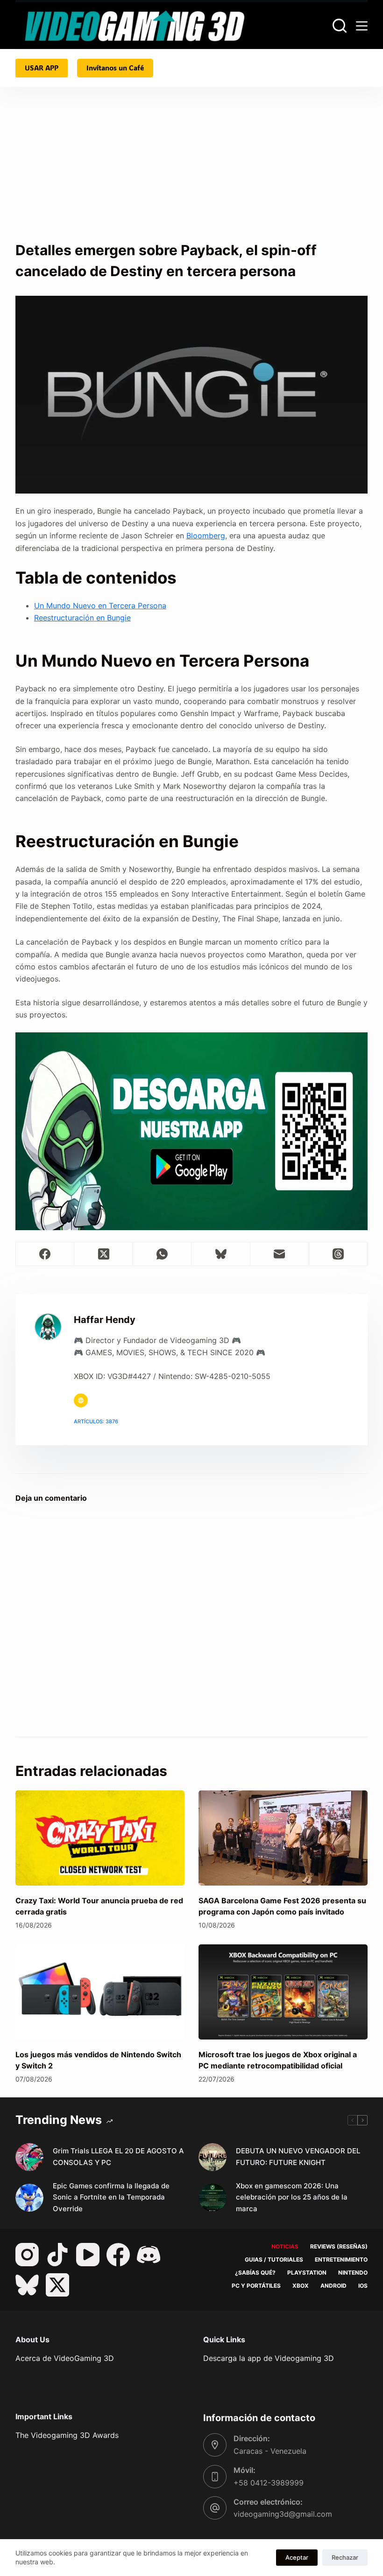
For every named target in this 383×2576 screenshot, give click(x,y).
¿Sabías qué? (255, 2273)
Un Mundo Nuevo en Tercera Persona (100, 606)
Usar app (42, 68)
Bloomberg (206, 536)
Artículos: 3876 (96, 1421)
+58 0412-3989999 (269, 2483)
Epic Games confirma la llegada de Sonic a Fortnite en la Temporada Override (111, 2197)
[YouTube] (88, 2255)
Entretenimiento (341, 2259)
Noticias (285, 2246)
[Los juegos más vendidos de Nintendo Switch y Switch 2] (100, 1992)
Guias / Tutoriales (274, 2259)
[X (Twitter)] (104, 1254)
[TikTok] (57, 2255)
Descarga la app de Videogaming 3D (269, 2358)
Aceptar (297, 2557)
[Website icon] (81, 1400)
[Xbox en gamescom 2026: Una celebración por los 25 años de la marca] (213, 2198)
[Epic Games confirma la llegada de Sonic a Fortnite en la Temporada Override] (29, 2198)
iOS (363, 2286)
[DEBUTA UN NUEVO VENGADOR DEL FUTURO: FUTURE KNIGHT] (213, 2157)
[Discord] (149, 2255)
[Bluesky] (221, 1254)
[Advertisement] (191, 170)
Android (333, 2286)
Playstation (307, 2273)
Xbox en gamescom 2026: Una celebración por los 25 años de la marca (292, 2197)
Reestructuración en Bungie (82, 618)
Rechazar (345, 2557)
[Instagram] (27, 2255)
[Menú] (362, 26)
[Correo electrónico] (280, 1254)
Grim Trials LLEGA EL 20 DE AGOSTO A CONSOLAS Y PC (118, 2157)
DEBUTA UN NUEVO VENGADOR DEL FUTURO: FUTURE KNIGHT (298, 2157)
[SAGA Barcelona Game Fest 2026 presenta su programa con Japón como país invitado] (283, 1838)
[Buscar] (340, 26)
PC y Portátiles (256, 2286)
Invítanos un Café (115, 68)
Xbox (301, 2286)
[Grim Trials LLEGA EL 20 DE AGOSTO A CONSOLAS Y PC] (29, 2157)
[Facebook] (45, 1254)
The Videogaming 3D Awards (67, 2435)
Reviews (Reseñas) (339, 2246)
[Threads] (339, 1254)
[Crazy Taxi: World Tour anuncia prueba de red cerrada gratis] (100, 1838)
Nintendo (353, 2273)
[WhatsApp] (163, 1254)
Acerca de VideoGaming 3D (65, 2358)
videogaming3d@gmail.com (283, 2514)
